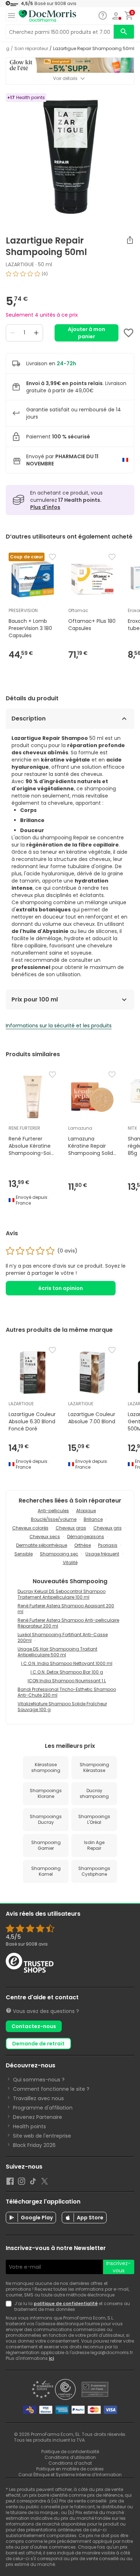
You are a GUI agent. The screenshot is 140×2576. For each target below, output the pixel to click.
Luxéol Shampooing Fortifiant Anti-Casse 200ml (63, 1637)
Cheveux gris (108, 1528)
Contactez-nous (34, 2026)
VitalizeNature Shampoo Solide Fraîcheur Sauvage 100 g (62, 1707)
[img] (70, 277)
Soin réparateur (31, 49)
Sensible (24, 1554)
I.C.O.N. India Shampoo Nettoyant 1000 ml (67, 1663)
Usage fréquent (102, 1554)
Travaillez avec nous (38, 2098)
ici (51, 2358)
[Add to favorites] (129, 333)
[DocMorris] (47, 16)
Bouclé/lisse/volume (54, 1519)
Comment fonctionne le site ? (51, 2089)
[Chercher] (124, 32)
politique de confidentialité (66, 2303)
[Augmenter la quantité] (36, 333)
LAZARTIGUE (20, 264)
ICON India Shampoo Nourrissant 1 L (67, 1681)
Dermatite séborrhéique (42, 1545)
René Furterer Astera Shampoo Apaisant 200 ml (66, 1609)
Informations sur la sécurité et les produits (59, 1026)
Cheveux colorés (30, 1528)
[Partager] (130, 240)
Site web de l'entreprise (42, 2136)
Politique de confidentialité (70, 2452)
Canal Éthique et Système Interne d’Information (70, 2475)
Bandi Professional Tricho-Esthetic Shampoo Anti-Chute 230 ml (67, 1692)
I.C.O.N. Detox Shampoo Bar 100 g (67, 1672)
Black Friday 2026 (34, 2145)
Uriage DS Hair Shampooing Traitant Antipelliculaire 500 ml (57, 1652)
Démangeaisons (86, 1537)
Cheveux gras (71, 1528)
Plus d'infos (45, 507)
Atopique (86, 1511)
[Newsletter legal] (10, 2307)
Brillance (93, 1519)
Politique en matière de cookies (70, 2469)
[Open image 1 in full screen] (71, 157)
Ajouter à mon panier (87, 333)
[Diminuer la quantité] (13, 333)
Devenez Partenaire (38, 2117)
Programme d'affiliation (43, 2108)
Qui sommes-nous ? (39, 2080)
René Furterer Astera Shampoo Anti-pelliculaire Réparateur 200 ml (68, 1623)
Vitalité (70, 1562)
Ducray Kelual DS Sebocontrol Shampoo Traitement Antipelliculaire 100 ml (62, 1594)
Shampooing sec (59, 1554)
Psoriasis (108, 1545)
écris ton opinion (61, 1288)
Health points (29, 2126)
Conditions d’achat (70, 2463)
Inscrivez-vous (118, 2267)
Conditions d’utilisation (70, 2457)
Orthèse (83, 1545)
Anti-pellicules (53, 1511)
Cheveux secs (45, 1537)
